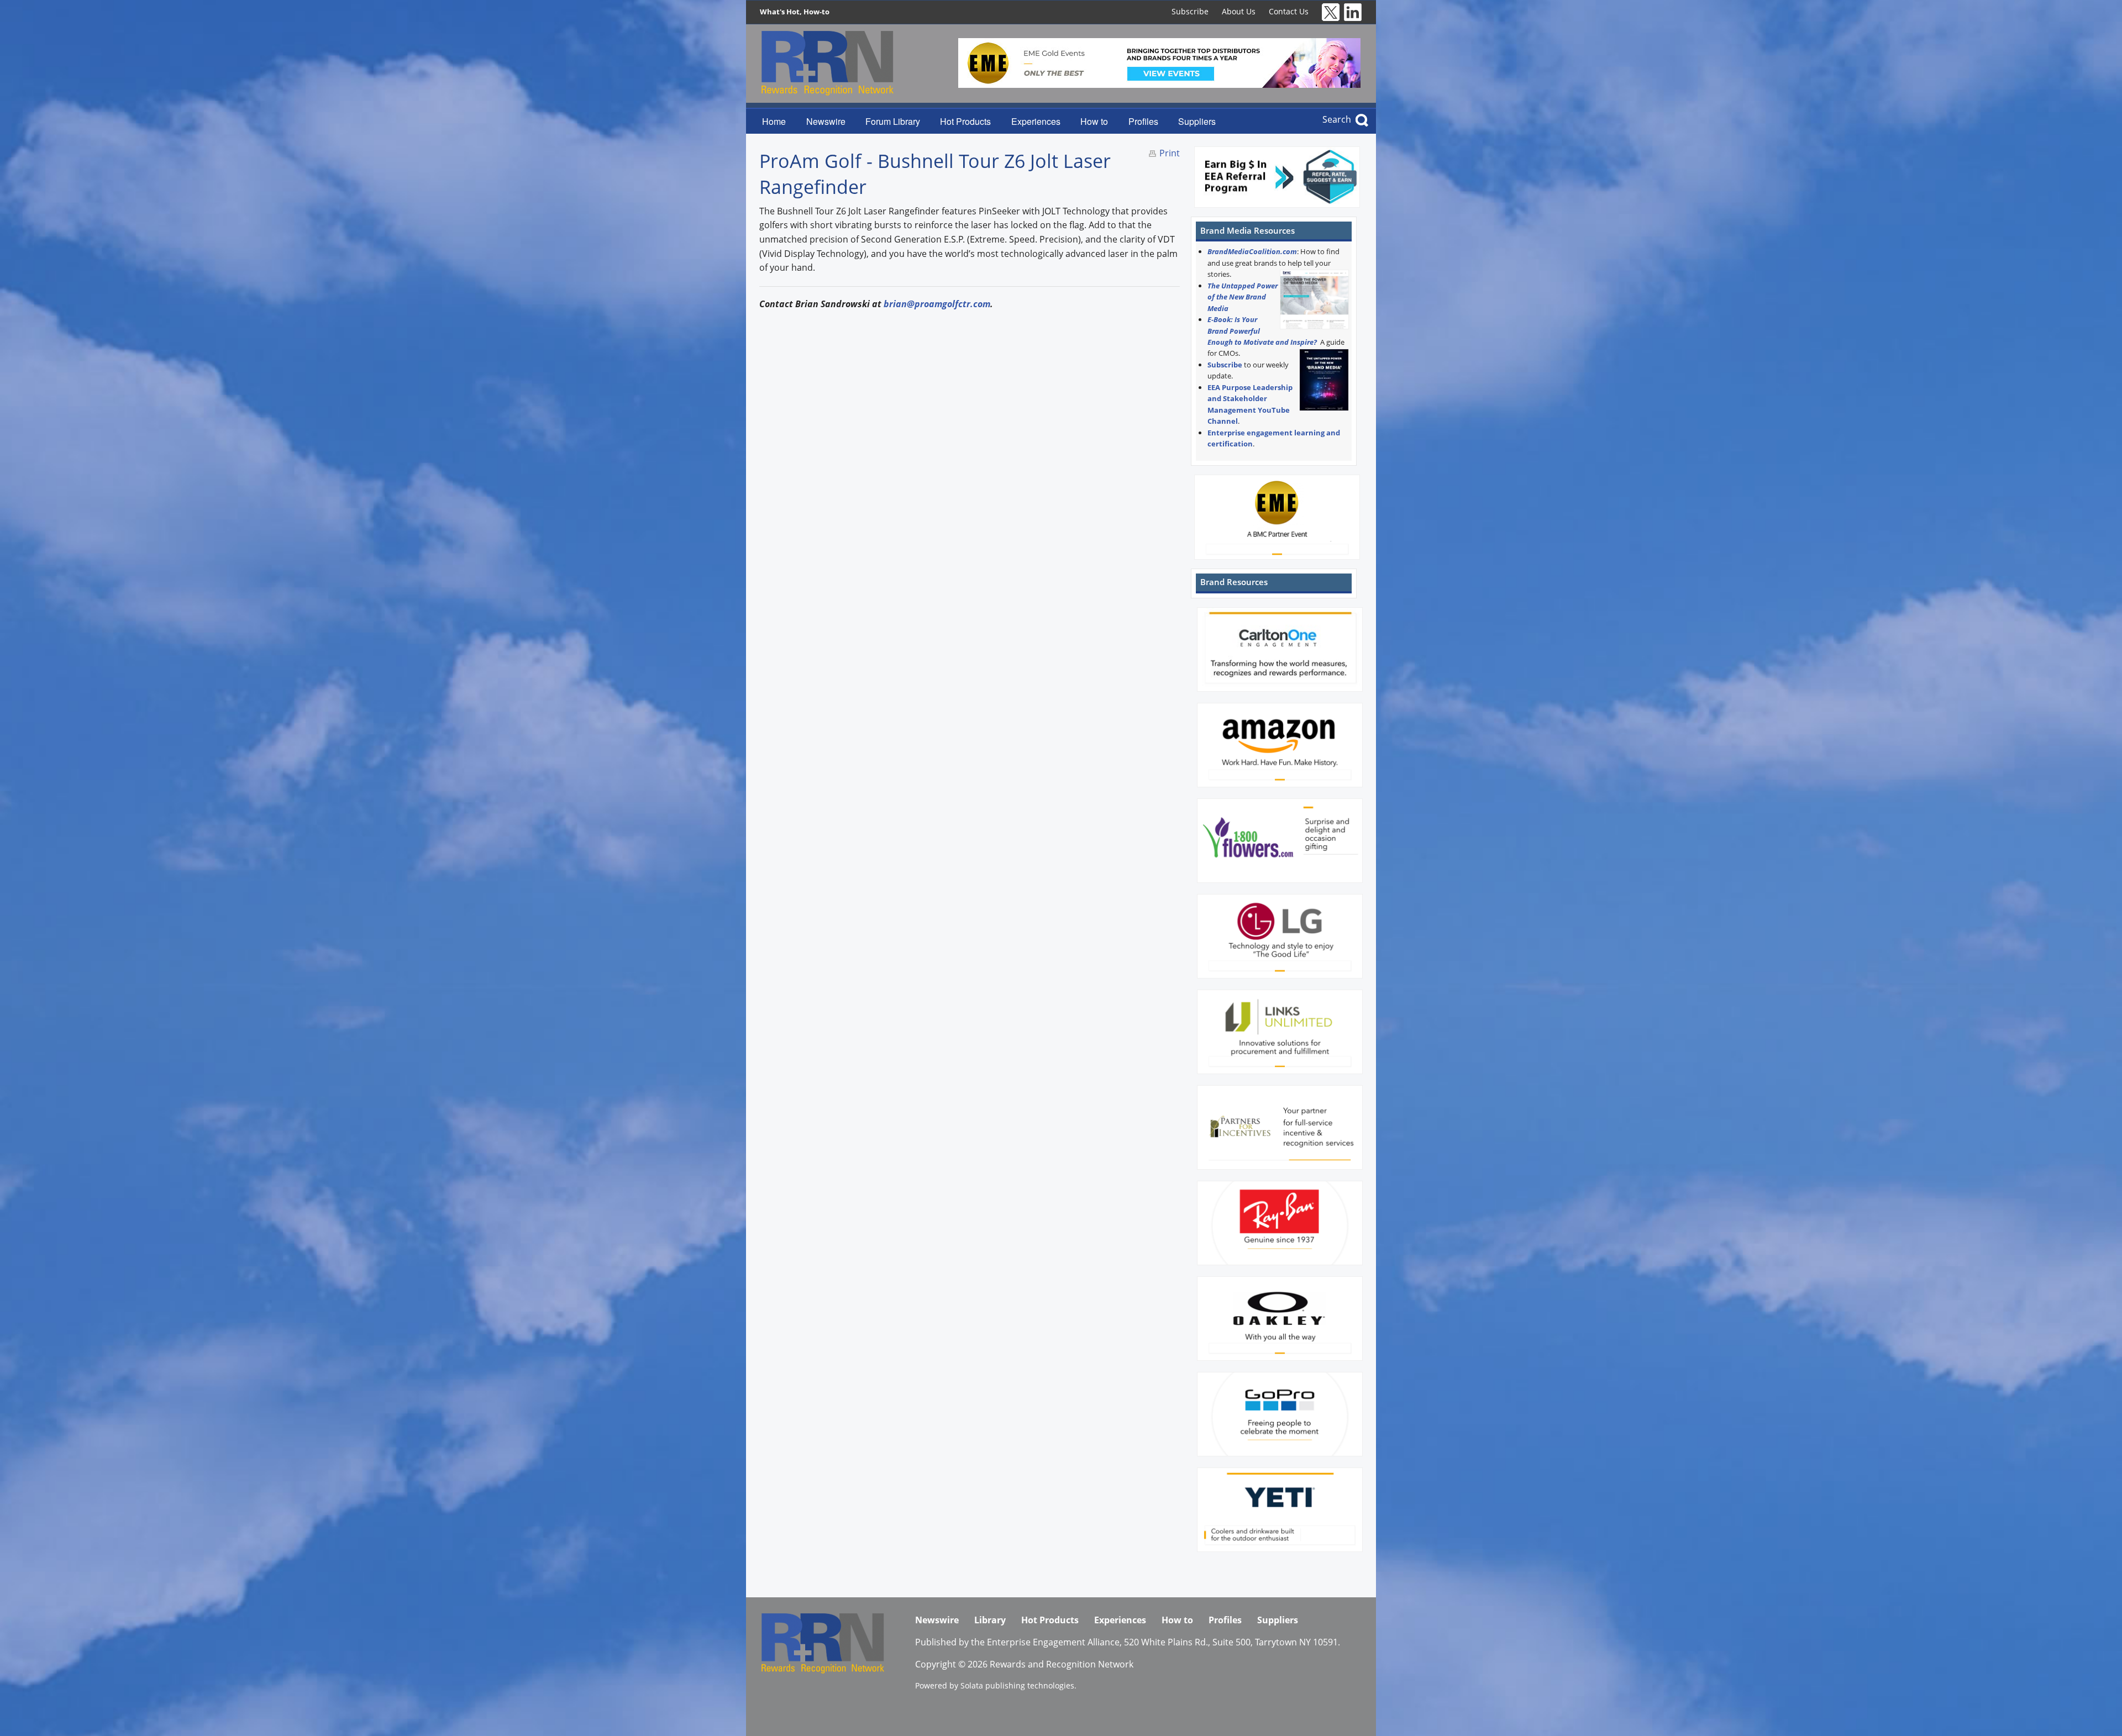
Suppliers (1197, 121)
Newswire (826, 121)
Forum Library (893, 121)
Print (1170, 153)
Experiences (1036, 121)
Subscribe (1190, 11)
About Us (1239, 11)
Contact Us (1289, 11)
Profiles (1143, 121)
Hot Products (965, 121)
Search (1337, 119)
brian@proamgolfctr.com (937, 304)
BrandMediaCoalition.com (1252, 251)
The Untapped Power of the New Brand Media (1243, 297)
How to (1094, 121)
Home (774, 121)
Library (990, 1620)
